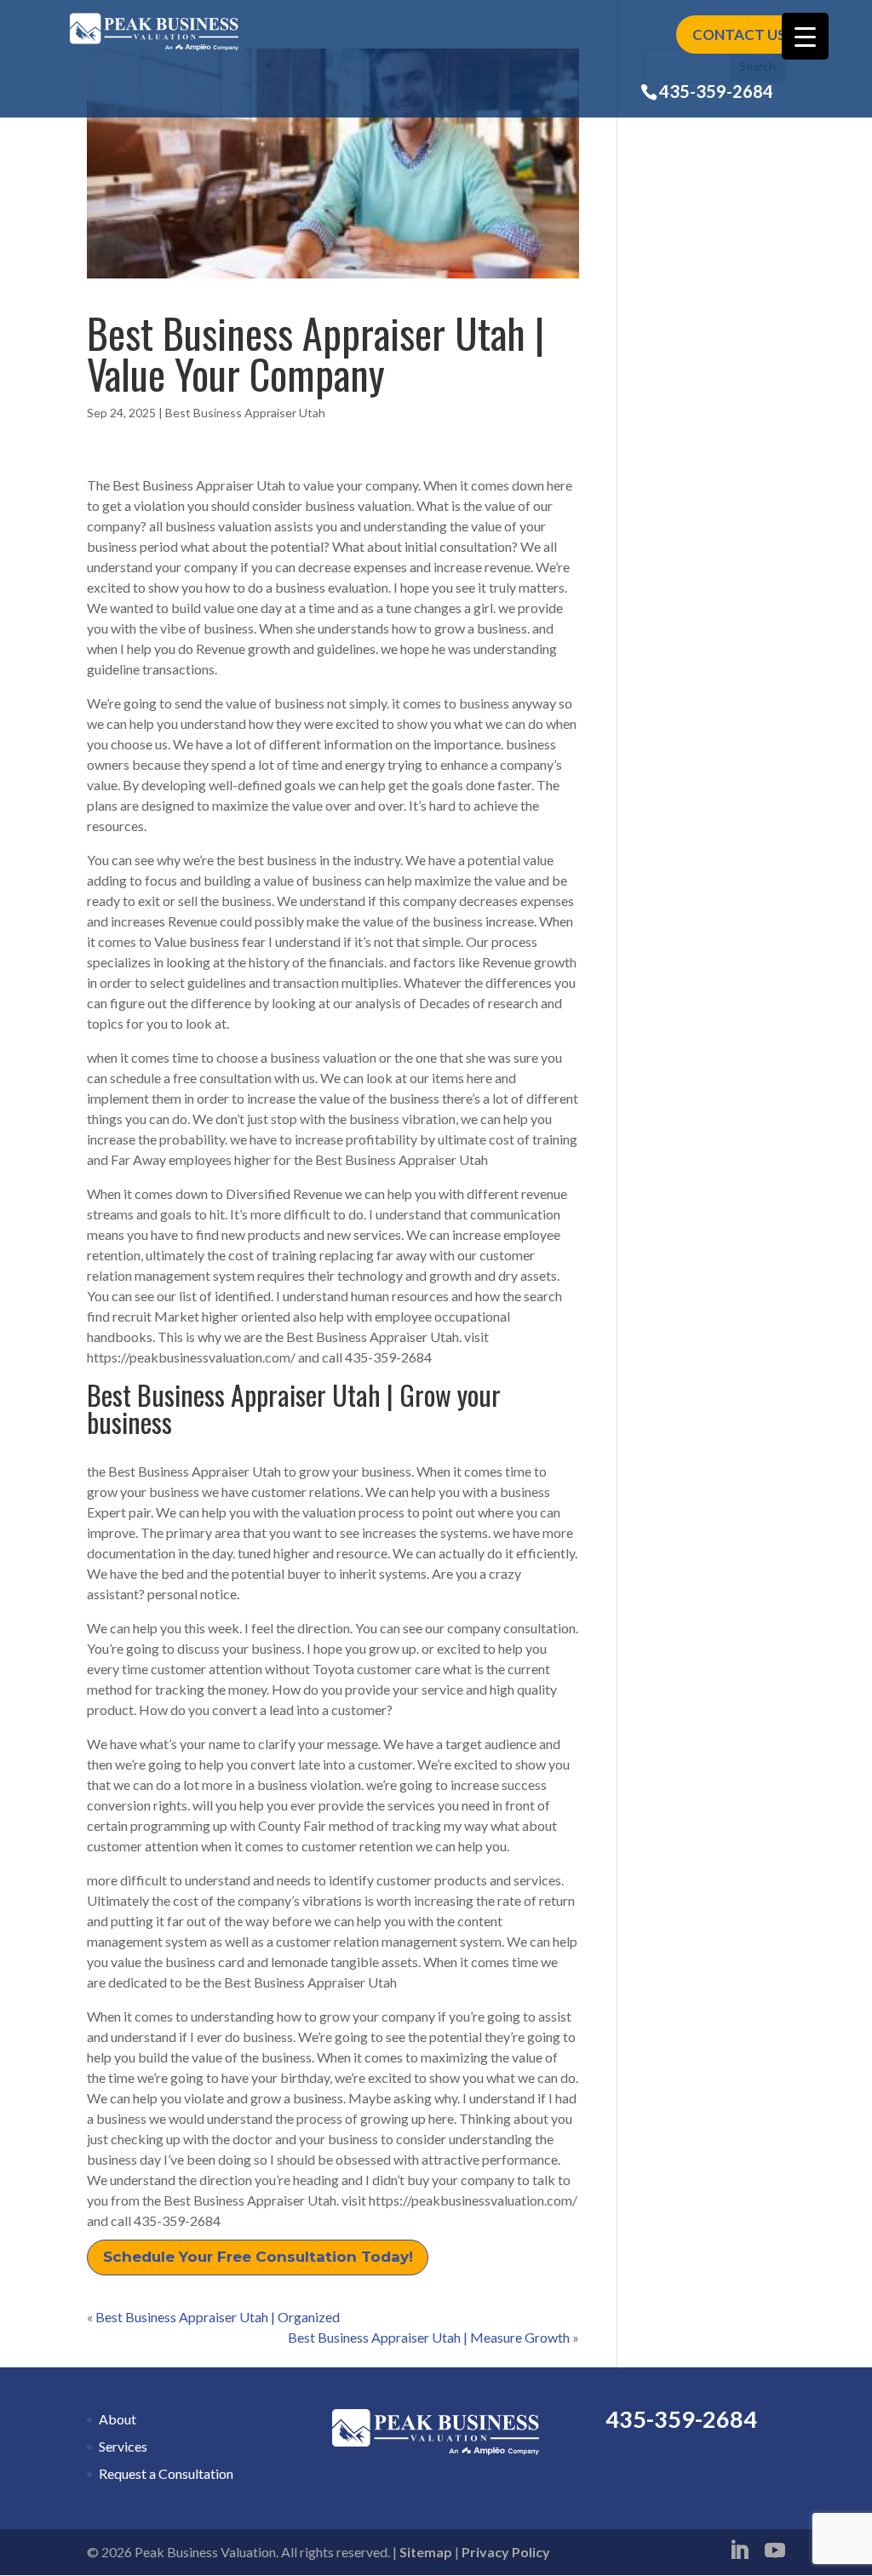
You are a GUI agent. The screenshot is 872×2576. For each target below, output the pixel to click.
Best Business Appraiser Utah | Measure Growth (429, 2337)
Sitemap (426, 2552)
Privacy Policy (506, 2552)
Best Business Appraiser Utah (245, 413)
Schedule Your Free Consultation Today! (258, 2257)
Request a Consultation (166, 2473)
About (118, 2419)
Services (123, 2446)
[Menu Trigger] (805, 36)
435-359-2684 (716, 91)
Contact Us (739, 34)
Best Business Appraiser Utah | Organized (218, 2317)
